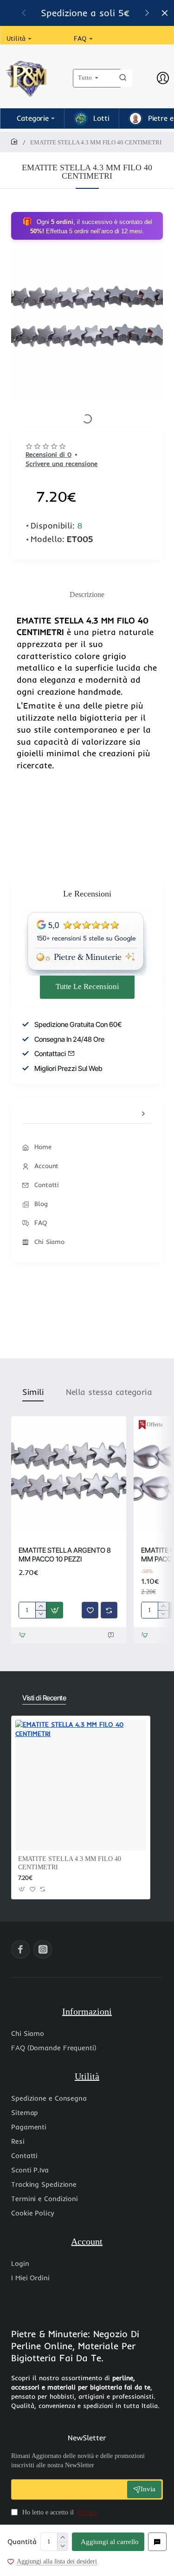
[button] (147, 12)
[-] (62, 2546)
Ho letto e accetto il (59, 2512)
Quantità (22, 2542)
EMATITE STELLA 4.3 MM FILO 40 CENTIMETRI (70, 1863)
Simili (33, 1392)
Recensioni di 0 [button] (48, 454)
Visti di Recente (44, 1698)
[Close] (165, 13)
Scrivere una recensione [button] (61, 464)
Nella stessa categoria (109, 1392)
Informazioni (87, 2011)
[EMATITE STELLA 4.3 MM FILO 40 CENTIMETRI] (81, 1785)
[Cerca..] (123, 78)
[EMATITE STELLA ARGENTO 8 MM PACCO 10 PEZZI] (69, 1474)
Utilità (87, 2076)
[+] (62, 2537)
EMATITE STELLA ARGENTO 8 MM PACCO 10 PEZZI (65, 1555)
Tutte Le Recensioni (87, 986)
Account (87, 2241)
